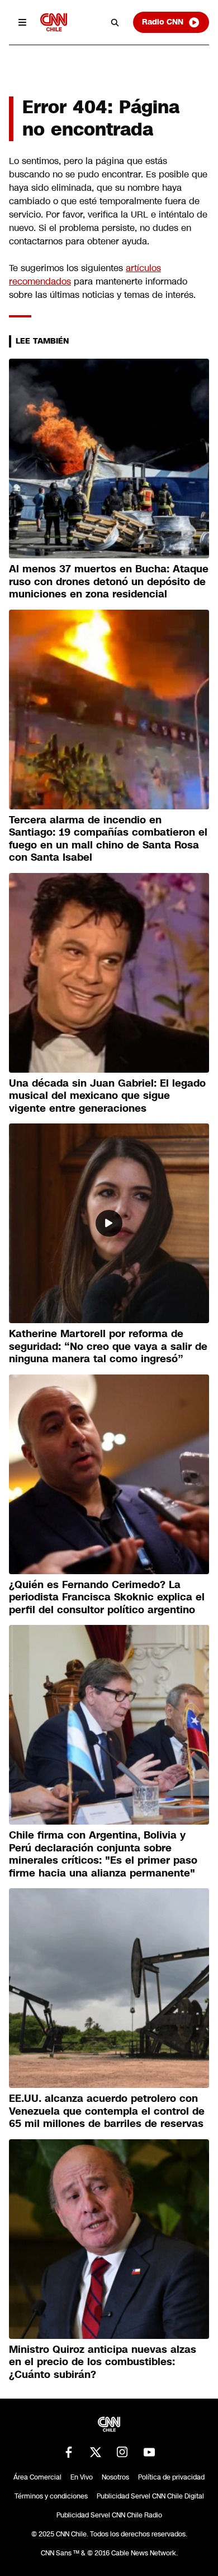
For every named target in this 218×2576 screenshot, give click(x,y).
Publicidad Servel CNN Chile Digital (150, 2496)
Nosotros (115, 2477)
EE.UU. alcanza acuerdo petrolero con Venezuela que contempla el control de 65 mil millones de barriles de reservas (107, 2111)
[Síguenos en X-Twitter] (96, 2452)
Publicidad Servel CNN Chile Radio (109, 2515)
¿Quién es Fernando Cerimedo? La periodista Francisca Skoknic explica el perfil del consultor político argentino (107, 1597)
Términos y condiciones (51, 2496)
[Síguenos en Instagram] (122, 2452)
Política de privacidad (171, 2477)
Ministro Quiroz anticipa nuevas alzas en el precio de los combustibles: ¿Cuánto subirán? (103, 2362)
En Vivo (82, 2477)
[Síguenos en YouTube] (149, 2452)
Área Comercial (37, 2477)
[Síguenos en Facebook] (69, 2452)
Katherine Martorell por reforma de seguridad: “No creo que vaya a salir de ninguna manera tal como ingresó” (108, 1346)
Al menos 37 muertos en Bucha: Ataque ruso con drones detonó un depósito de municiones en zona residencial (109, 582)
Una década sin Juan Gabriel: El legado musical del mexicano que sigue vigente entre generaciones (107, 1096)
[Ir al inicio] (54, 22)
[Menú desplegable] (22, 22)
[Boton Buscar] (115, 22)
